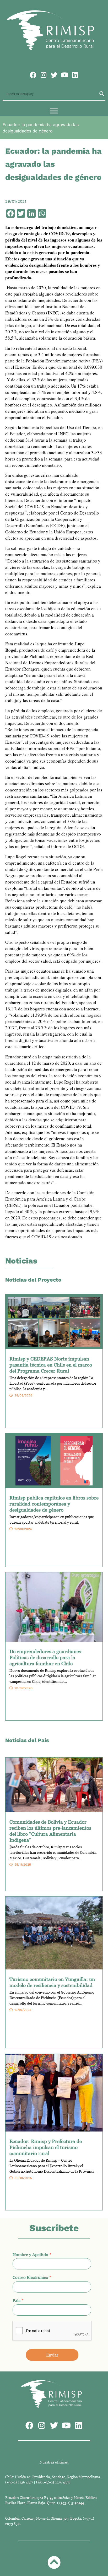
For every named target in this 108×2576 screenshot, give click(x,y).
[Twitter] (54, 75)
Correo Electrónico (32, 2277)
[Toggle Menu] (54, 111)
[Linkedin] (75, 75)
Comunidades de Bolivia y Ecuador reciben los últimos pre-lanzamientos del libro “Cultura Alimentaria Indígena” (50, 1831)
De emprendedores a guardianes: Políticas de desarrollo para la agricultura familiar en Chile (46, 1657)
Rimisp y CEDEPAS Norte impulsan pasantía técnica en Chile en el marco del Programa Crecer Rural (51, 1365)
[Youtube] (65, 75)
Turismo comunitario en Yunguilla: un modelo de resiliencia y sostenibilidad (52, 1982)
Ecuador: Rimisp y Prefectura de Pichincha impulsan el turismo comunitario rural (46, 2147)
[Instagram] (44, 75)
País (18, 2300)
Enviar (52, 2355)
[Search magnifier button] (102, 94)
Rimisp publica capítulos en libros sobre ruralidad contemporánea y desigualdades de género (54, 1504)
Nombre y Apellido (32, 2254)
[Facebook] (33, 75)
